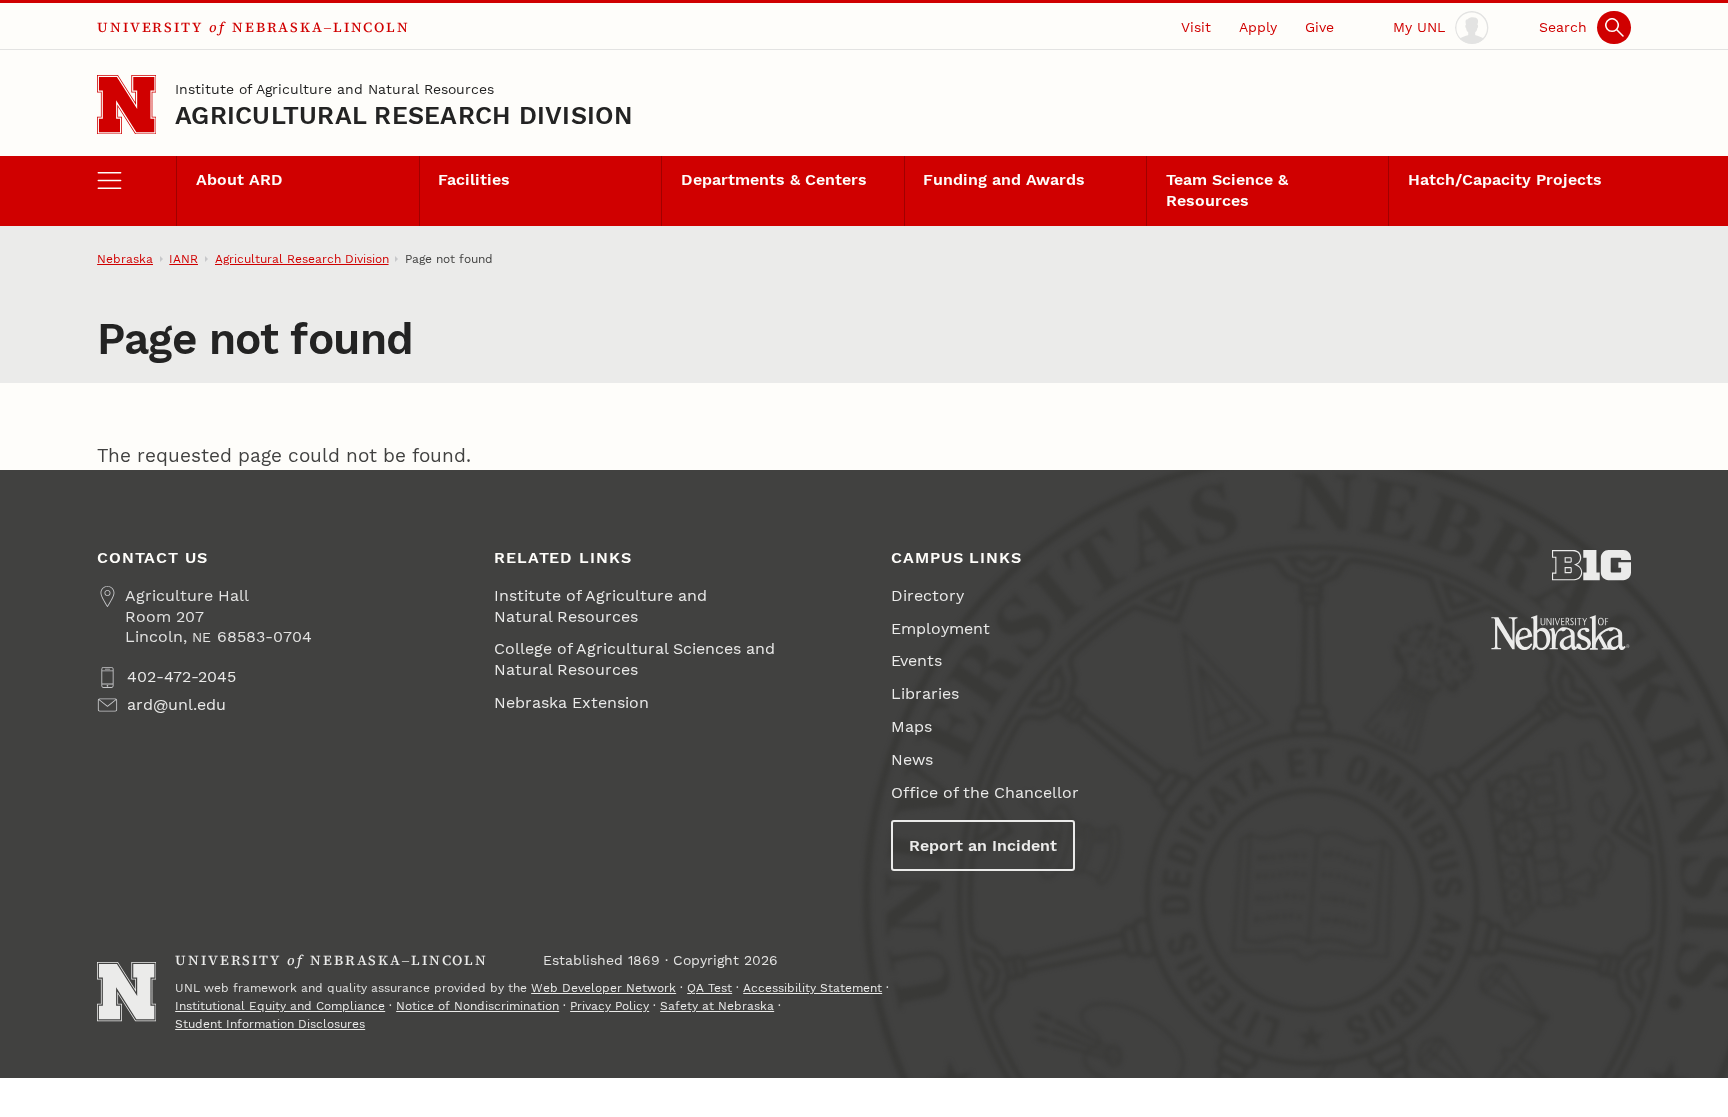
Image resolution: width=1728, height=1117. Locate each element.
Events (916, 660)
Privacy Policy (609, 1006)
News (912, 759)
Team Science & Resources (1227, 190)
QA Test (709, 988)
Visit (1196, 27)
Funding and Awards (1004, 179)
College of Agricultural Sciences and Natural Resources (634, 659)
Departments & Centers (774, 179)
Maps (911, 726)
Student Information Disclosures (270, 1024)
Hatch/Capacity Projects (1505, 179)
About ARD (239, 179)
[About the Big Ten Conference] (1591, 565)
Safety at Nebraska (717, 1006)
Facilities (474, 179)
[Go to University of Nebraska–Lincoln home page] (126, 104)
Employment (940, 628)
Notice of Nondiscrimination (477, 1006)
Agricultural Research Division (403, 115)
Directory (927, 595)
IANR (183, 259)
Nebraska (125, 259)
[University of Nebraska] (1560, 632)
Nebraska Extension (571, 702)
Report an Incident (983, 845)
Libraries (925, 693)
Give (1319, 27)
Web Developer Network (603, 988)
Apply (1258, 27)
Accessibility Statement (812, 988)
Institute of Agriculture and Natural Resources (334, 89)
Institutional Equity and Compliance (280, 1006)
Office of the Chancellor (985, 792)
